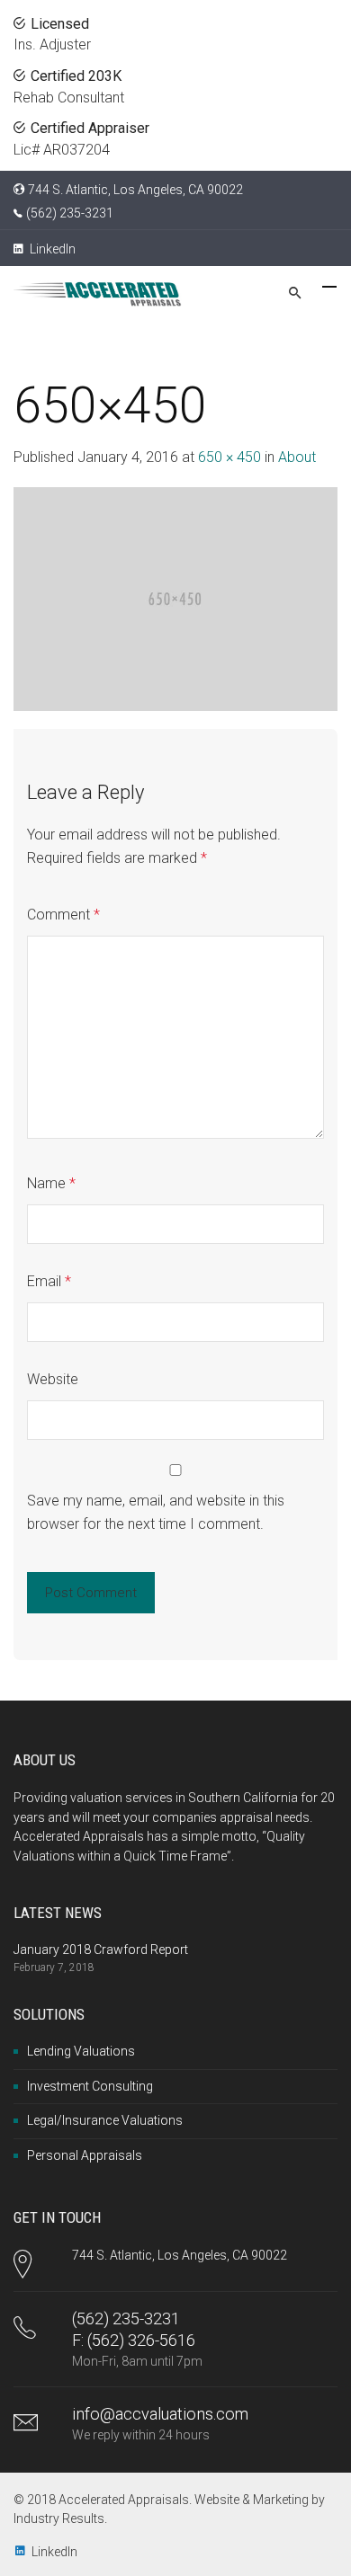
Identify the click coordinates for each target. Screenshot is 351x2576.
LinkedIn (51, 249)
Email (49, 1281)
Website (53, 1379)
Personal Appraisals (85, 2155)
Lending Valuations (81, 2051)
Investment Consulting (90, 2086)
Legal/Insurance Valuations (105, 2120)
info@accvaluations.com (160, 2414)
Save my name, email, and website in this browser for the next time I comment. (156, 1512)
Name (51, 1183)
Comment (63, 915)
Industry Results (59, 2518)
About (297, 457)
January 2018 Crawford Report (101, 1950)
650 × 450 (229, 457)
